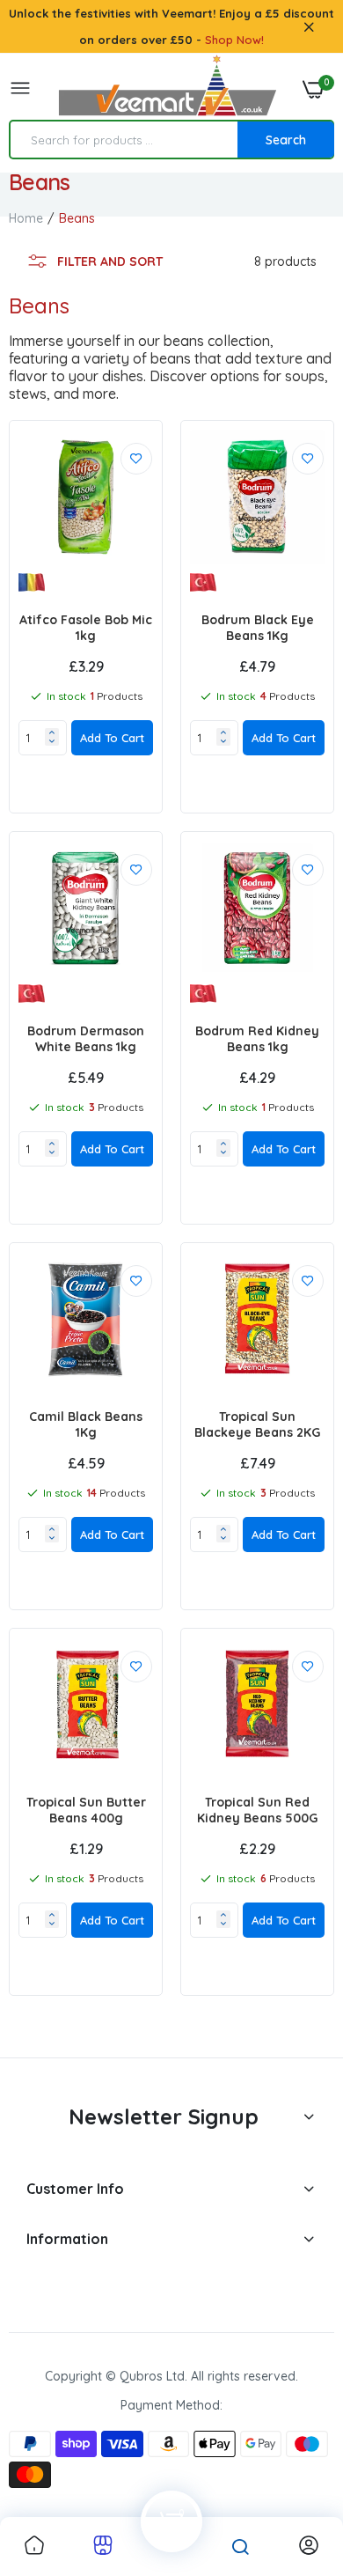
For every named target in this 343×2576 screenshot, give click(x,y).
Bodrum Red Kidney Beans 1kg (257, 1039)
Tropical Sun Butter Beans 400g (86, 1810)
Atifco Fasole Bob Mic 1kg (86, 628)
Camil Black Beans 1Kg (86, 1424)
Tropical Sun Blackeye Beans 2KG (257, 1424)
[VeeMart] (167, 89)
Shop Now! (234, 40)
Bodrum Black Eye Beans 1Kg (258, 628)
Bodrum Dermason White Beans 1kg (86, 1039)
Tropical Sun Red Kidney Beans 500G (257, 1810)
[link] (136, 459)
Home (26, 218)
